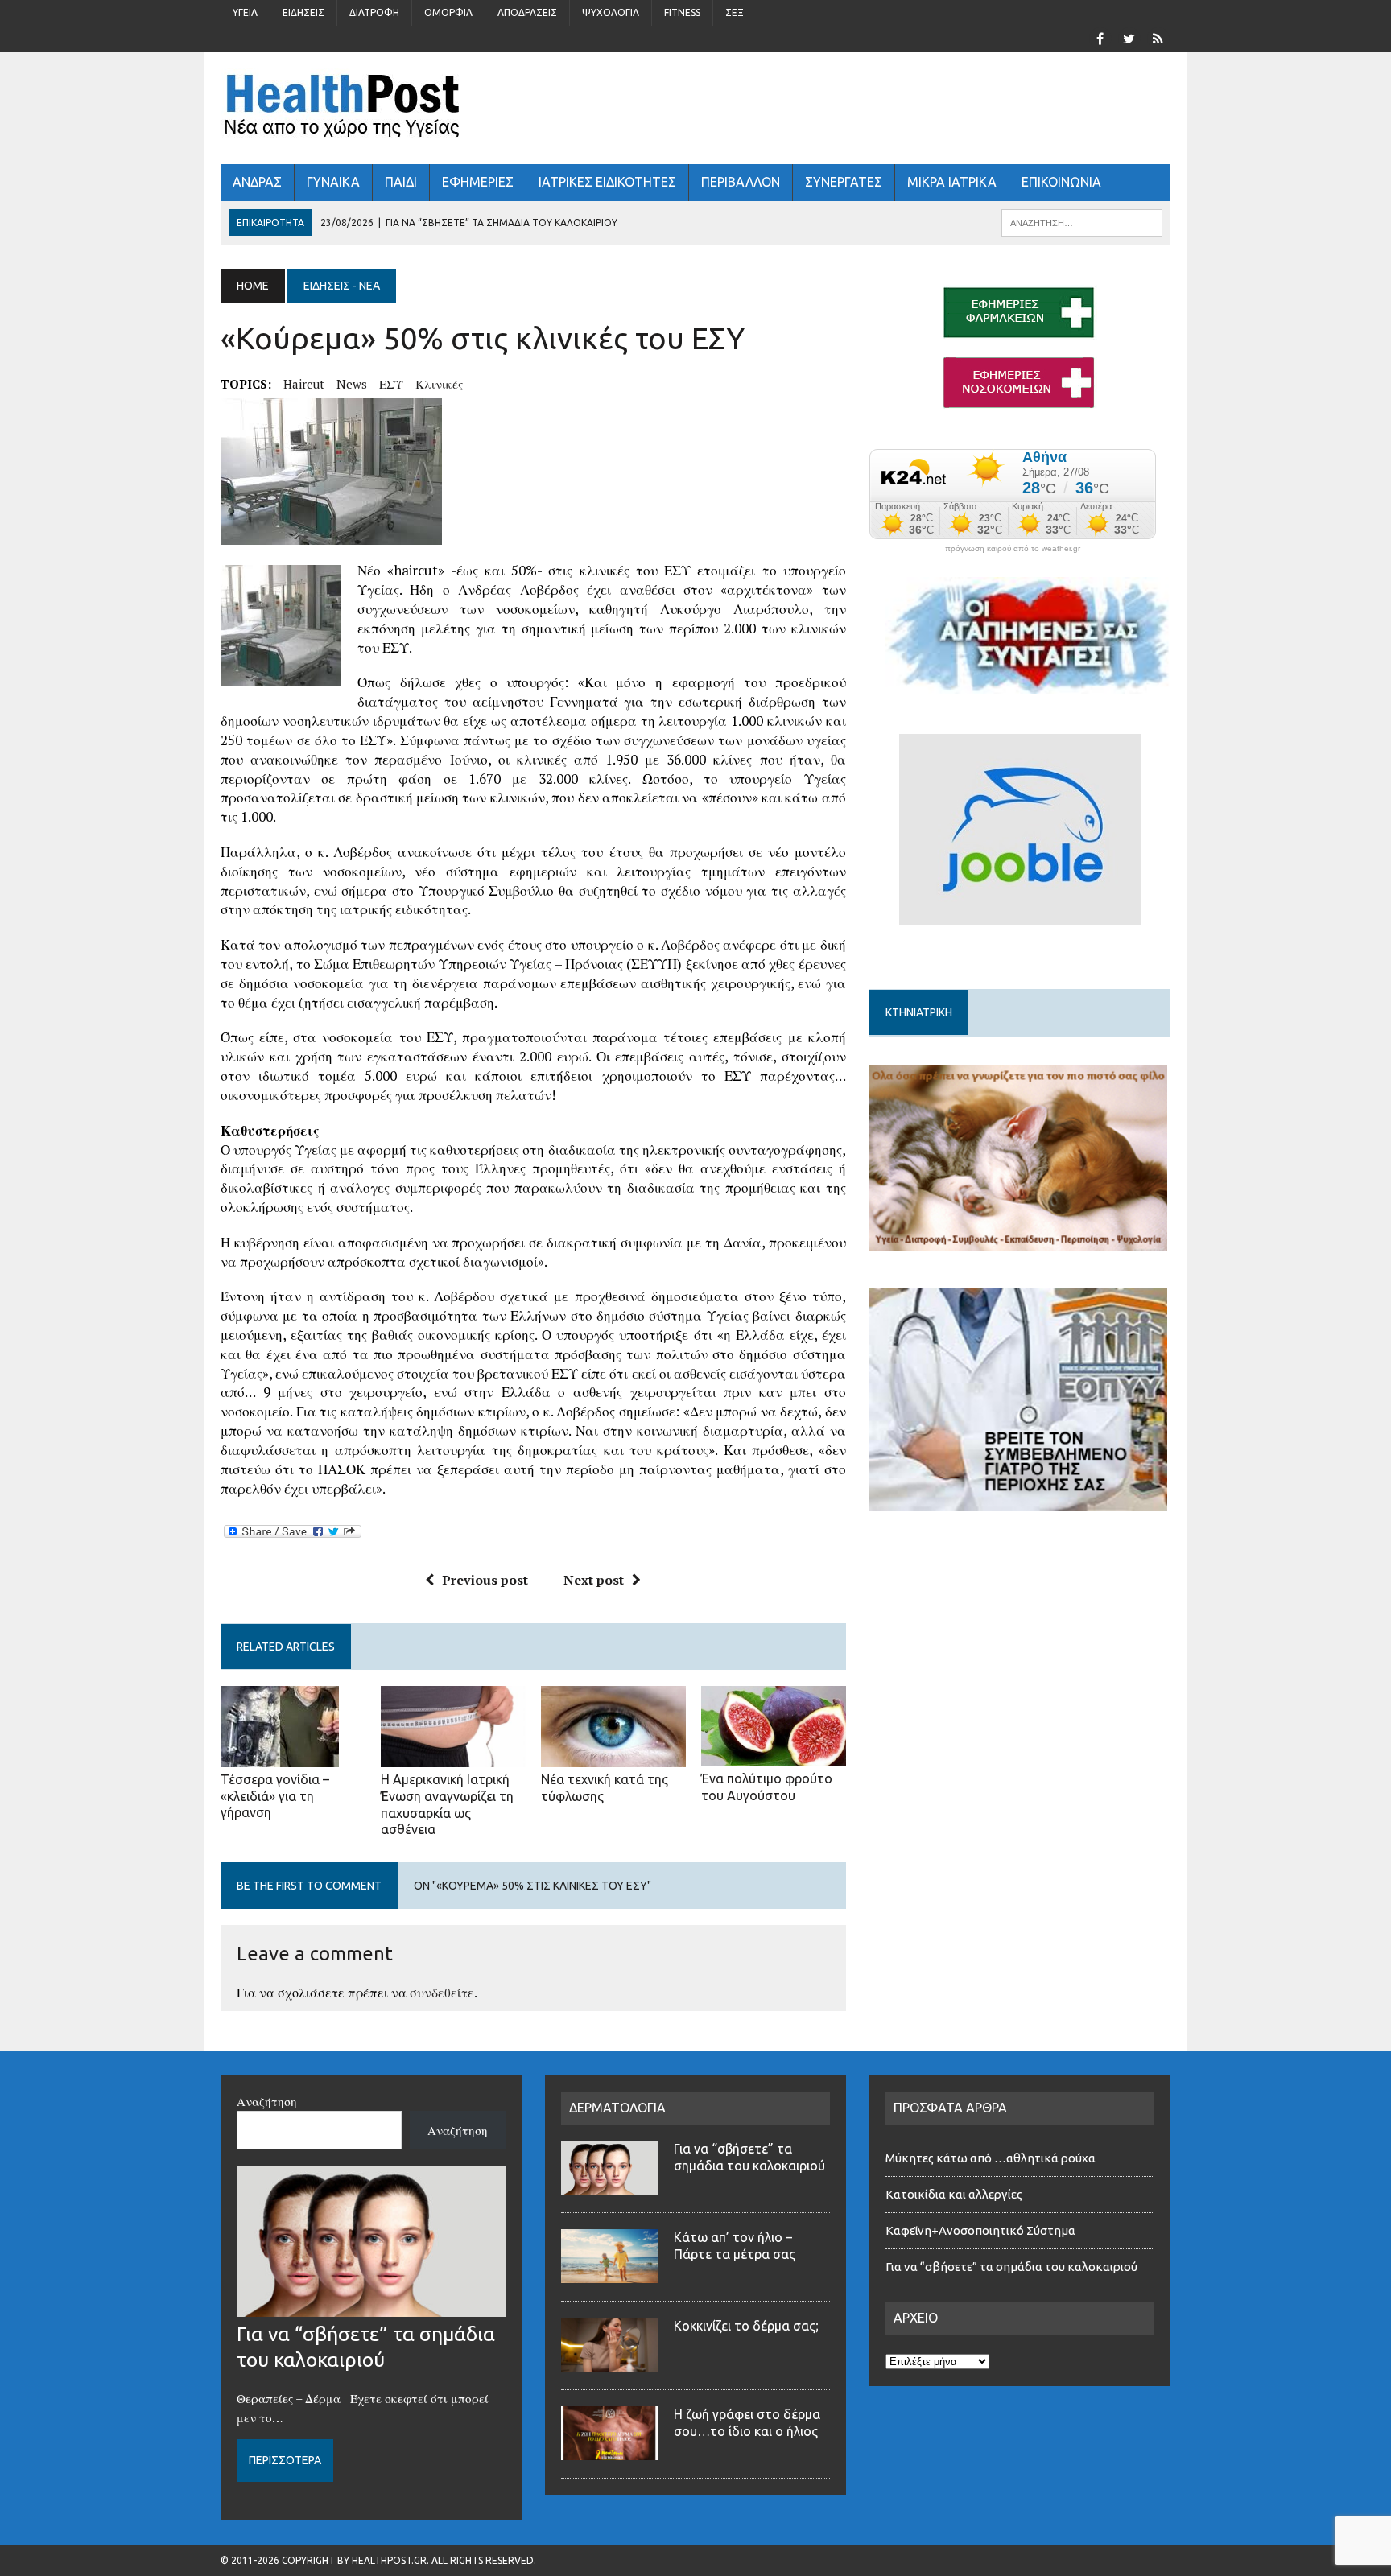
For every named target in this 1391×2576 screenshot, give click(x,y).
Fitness (682, 12)
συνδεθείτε (442, 1993)
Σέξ (735, 12)
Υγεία (245, 12)
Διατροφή (374, 12)
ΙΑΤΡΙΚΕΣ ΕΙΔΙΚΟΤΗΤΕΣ (607, 182)
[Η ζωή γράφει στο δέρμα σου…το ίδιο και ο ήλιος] (609, 2450)
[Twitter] (1129, 37)
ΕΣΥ (391, 384)
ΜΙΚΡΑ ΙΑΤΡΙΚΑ (952, 182)
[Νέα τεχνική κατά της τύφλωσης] (613, 1756)
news (352, 384)
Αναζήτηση (267, 2101)
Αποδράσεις (527, 12)
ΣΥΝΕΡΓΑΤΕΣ (844, 182)
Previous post (485, 1580)
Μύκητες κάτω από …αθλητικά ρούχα (992, 2158)
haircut (304, 384)
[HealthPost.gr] (695, 108)
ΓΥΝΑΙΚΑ (333, 182)
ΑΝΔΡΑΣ (257, 182)
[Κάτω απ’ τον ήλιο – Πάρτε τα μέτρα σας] (609, 2273)
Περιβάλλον (741, 182)
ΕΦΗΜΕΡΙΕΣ (478, 182)
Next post (594, 1580)
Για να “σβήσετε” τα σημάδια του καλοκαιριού (1011, 2267)
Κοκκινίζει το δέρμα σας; (749, 2326)
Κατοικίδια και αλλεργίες (954, 2194)
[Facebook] (1100, 37)
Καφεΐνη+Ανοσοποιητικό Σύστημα (980, 2230)
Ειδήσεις (303, 12)
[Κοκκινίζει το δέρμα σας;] (609, 2362)
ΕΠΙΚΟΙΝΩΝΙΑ (1061, 182)
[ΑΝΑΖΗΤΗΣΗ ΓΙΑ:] (1082, 221)
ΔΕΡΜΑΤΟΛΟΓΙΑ (617, 2108)
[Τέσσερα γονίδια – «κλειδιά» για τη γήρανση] (280, 1756)
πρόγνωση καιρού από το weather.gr (1013, 549)
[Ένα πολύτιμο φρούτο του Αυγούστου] (774, 1755)
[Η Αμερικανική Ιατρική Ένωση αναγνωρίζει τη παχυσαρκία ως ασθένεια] (453, 1756)
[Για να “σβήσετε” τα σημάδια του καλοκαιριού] (371, 2307)
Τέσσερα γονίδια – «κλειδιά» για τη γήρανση (275, 1796)
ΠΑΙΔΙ (401, 182)
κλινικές (439, 384)
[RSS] (1158, 37)
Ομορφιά (448, 12)
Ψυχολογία (611, 12)
